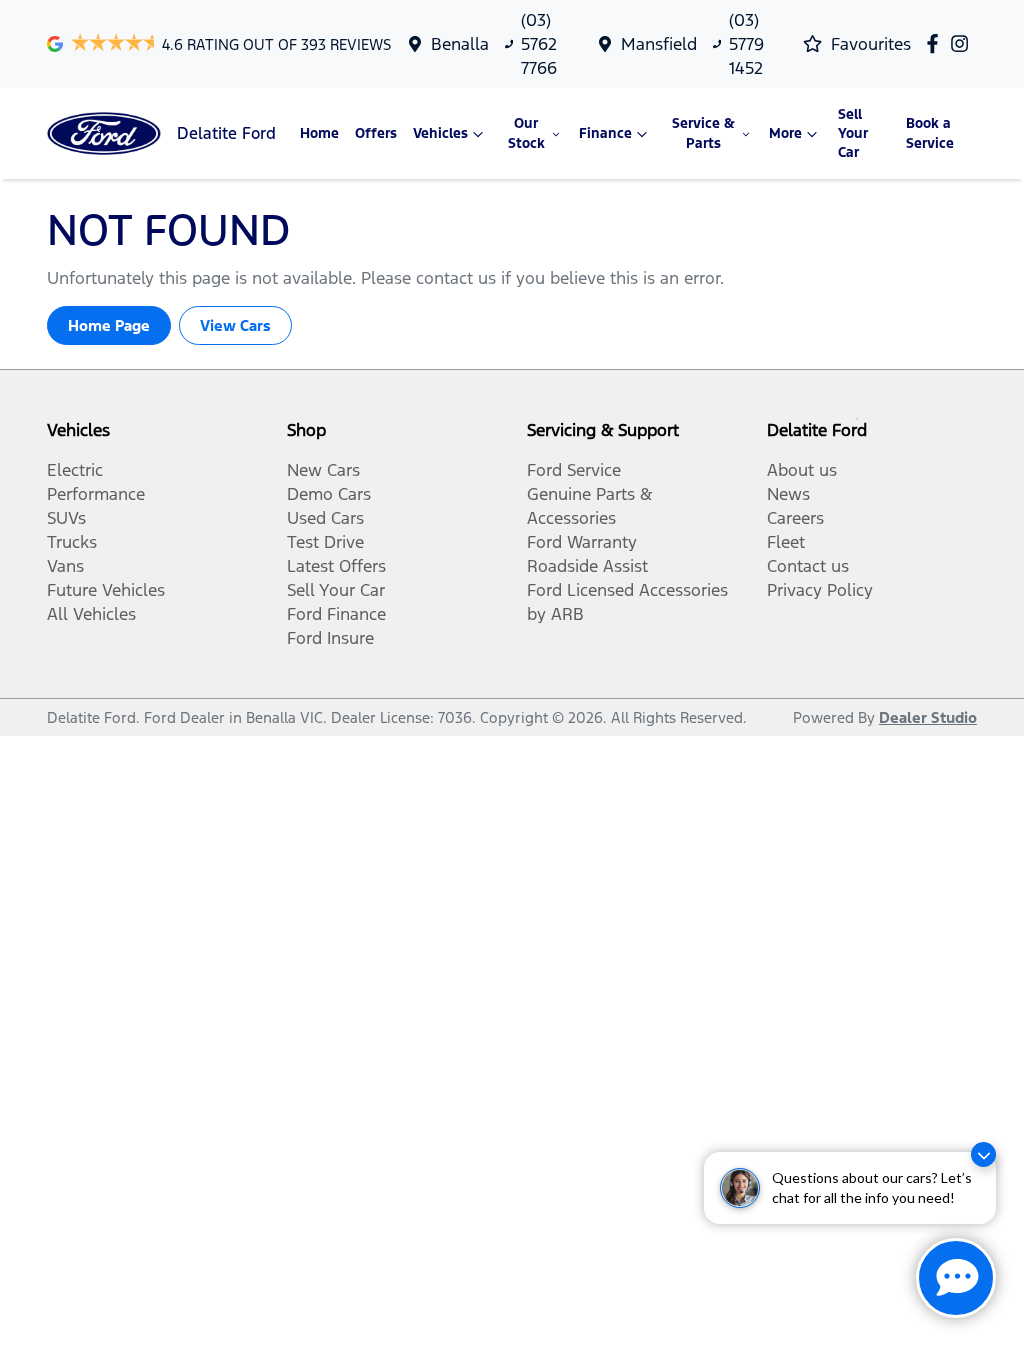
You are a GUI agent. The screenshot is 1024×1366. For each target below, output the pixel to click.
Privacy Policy (820, 590)
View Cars (235, 325)
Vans (65, 566)
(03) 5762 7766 (539, 44)
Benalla (460, 44)
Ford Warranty (582, 542)
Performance (96, 494)
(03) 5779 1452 (746, 44)
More (785, 133)
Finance (605, 133)
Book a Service (930, 133)
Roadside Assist (587, 566)
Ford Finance (336, 614)
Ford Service (574, 470)
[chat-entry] (956, 1278)
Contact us (808, 566)
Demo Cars (329, 494)
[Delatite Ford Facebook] (936, 43)
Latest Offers (336, 566)
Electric (75, 470)
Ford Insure (330, 638)
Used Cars (325, 518)
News (788, 494)
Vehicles (440, 133)
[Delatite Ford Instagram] (963, 43)
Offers (376, 133)
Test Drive (325, 542)
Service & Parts (703, 133)
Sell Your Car (853, 133)
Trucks (72, 542)
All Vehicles (91, 614)
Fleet (786, 542)
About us (802, 470)
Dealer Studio (928, 717)
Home (319, 133)
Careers (795, 518)
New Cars (323, 470)
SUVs (66, 518)
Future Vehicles (106, 590)
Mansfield (659, 44)
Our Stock (526, 133)
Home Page (109, 325)
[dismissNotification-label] (983, 1154)
